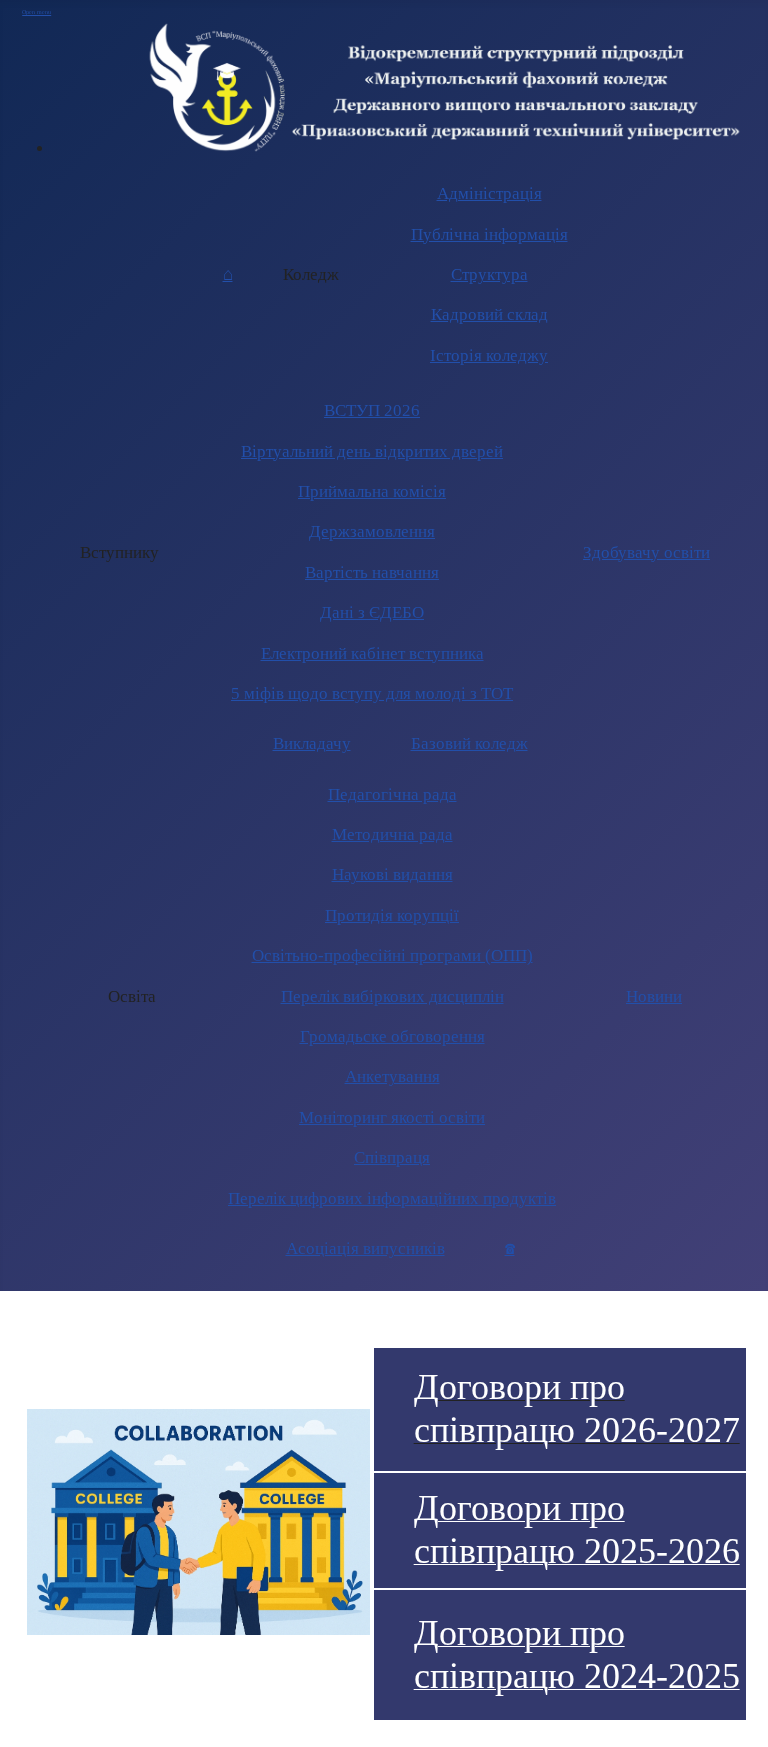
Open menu (36, 12)
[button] (311, 275)
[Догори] (745, 1723)
